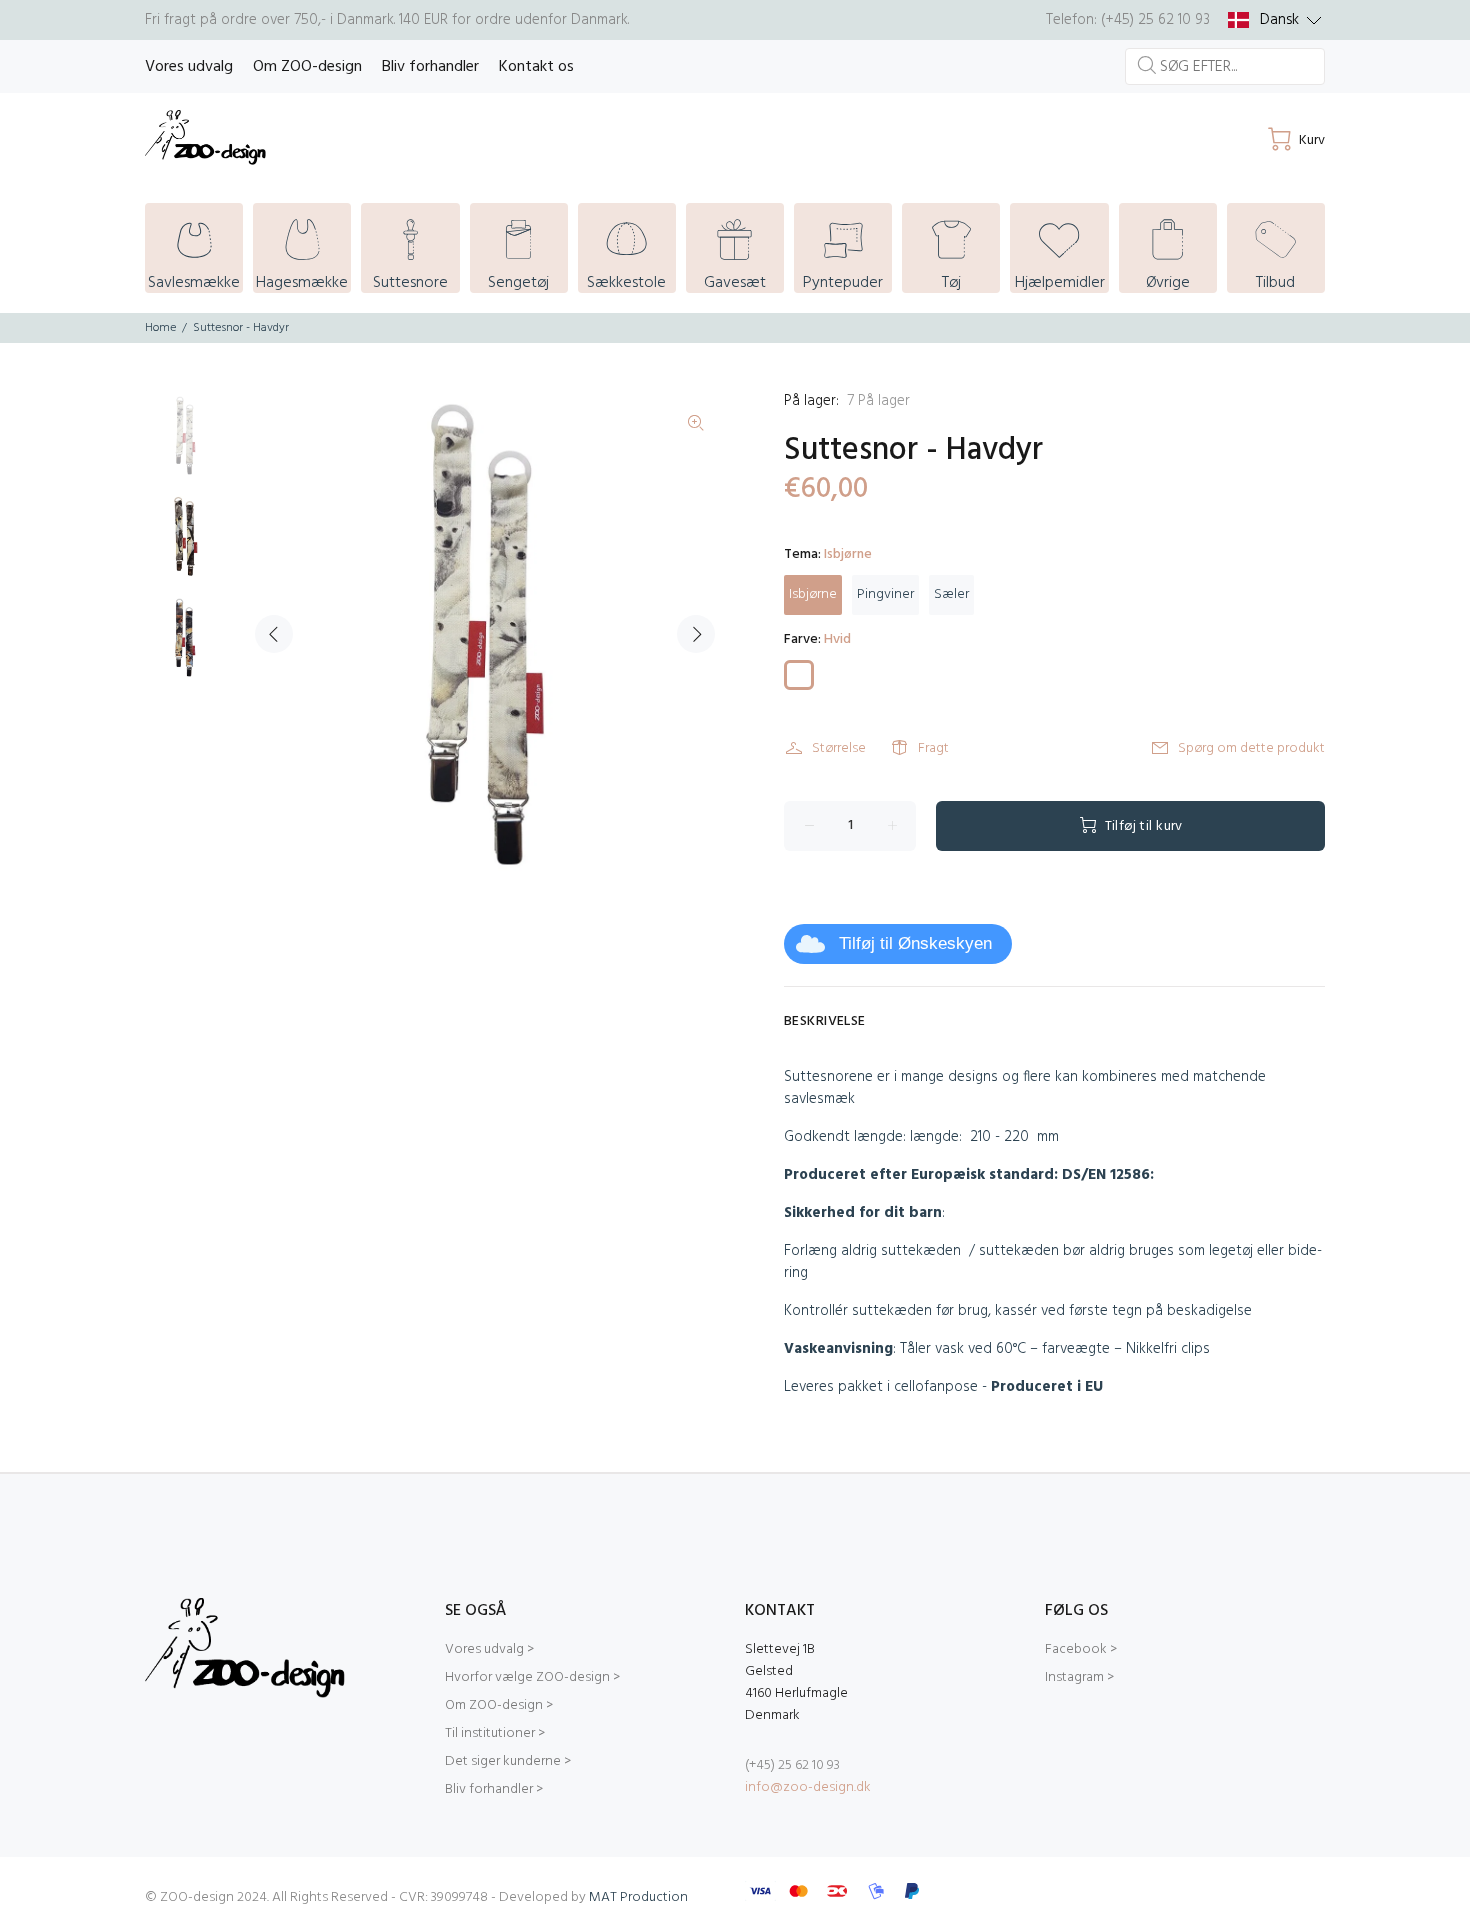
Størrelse (839, 748)
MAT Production (638, 1897)
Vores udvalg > (489, 1649)
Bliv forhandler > (494, 1789)
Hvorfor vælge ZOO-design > (532, 1677)
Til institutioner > (495, 1733)
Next (696, 634)
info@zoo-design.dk (808, 1787)
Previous (274, 634)
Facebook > (1081, 1649)
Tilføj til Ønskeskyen (915, 943)
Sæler (951, 594)
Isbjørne (813, 594)
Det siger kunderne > (508, 1761)
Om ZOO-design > (499, 1705)
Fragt (933, 748)
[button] (1275, 20)
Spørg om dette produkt (1251, 748)
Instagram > (1079, 1677)
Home (160, 328)
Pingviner (885, 594)
